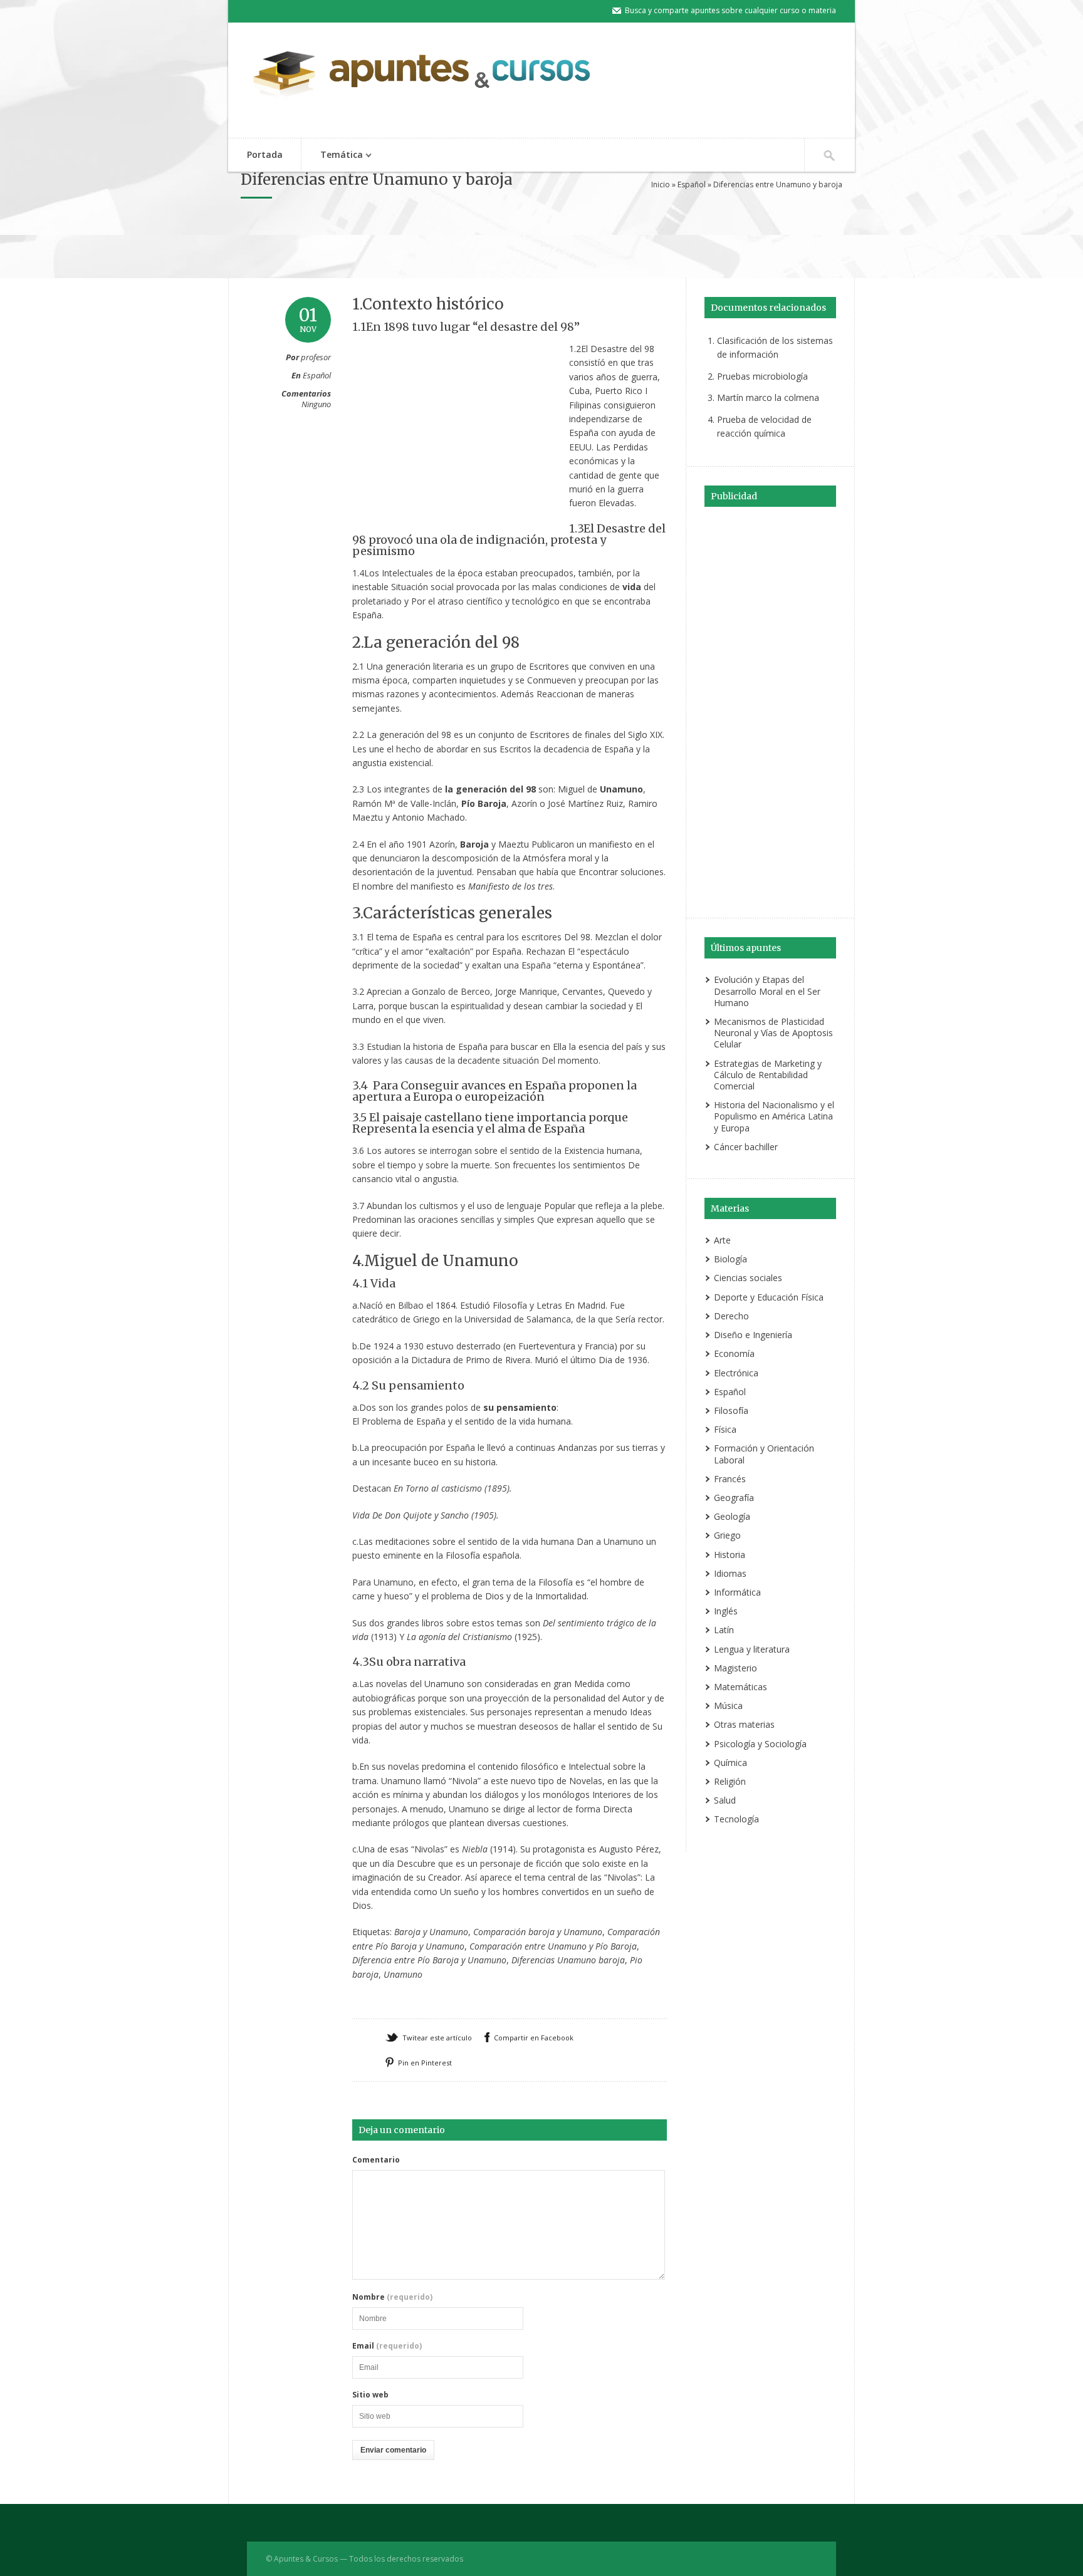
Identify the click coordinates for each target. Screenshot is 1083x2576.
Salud (725, 1800)
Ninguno (316, 404)
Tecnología (736, 1819)
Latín (724, 1630)
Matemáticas (740, 1687)
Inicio (661, 184)
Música (728, 1706)
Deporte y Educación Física (769, 1297)
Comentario (376, 2160)
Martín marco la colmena (768, 397)
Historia (730, 1555)
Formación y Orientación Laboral (764, 1454)
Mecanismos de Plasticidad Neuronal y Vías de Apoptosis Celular (773, 1033)
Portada (265, 154)
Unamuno (403, 1974)
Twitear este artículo (437, 2038)
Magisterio (735, 1668)
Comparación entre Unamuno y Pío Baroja (553, 1946)
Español (692, 184)
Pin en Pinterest (425, 2063)
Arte (722, 1240)
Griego (727, 1535)
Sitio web (370, 2395)
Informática (737, 1592)
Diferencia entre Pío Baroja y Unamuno (429, 1960)
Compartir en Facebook (534, 2038)
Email (387, 2346)
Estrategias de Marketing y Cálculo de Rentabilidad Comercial (768, 1075)
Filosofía (731, 1410)
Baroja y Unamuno (431, 1932)
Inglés (726, 1611)
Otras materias (744, 1724)
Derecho (731, 1316)
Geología (732, 1516)
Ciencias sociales (748, 1278)
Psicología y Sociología (760, 1744)
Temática (332, 156)
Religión (730, 1781)
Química (730, 1763)
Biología (730, 1259)
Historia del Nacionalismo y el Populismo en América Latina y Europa (774, 1116)
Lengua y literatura (752, 1649)
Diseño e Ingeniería (753, 1335)
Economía (734, 1353)
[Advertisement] (541, 246)
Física (725, 1429)
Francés (730, 1479)
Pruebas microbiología (762, 376)
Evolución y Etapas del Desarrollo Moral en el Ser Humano (767, 991)
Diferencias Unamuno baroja (568, 1960)
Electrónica (736, 1373)
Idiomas (730, 1573)
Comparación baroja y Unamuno (538, 1932)
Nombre (392, 2297)
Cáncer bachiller (746, 1147)
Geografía (734, 1498)
